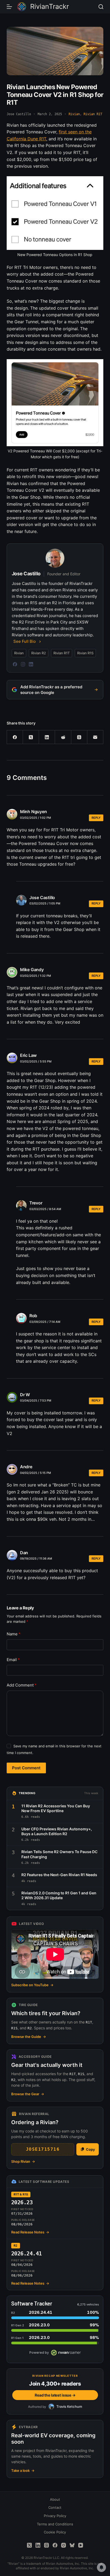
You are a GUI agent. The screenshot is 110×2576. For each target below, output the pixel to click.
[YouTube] (81, 2545)
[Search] (101, 7)
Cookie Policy (55, 2532)
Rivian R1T (93, 114)
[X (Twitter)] (31, 737)
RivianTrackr (50, 6)
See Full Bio (25, 641)
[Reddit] (63, 737)
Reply (96, 818)
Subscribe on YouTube (32, 1985)
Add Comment (22, 1685)
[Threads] (79, 737)
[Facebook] (15, 664)
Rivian (74, 114)
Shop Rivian (23, 2161)
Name (14, 1634)
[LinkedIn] (31, 664)
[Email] (95, 737)
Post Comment (26, 1768)
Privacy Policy (55, 2516)
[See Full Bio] (40, 641)
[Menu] (9, 7)
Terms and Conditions (55, 2524)
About (55, 2499)
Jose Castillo (42, 898)
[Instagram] (23, 664)
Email (13, 1660)
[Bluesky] (72, 2545)
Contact (55, 2507)
